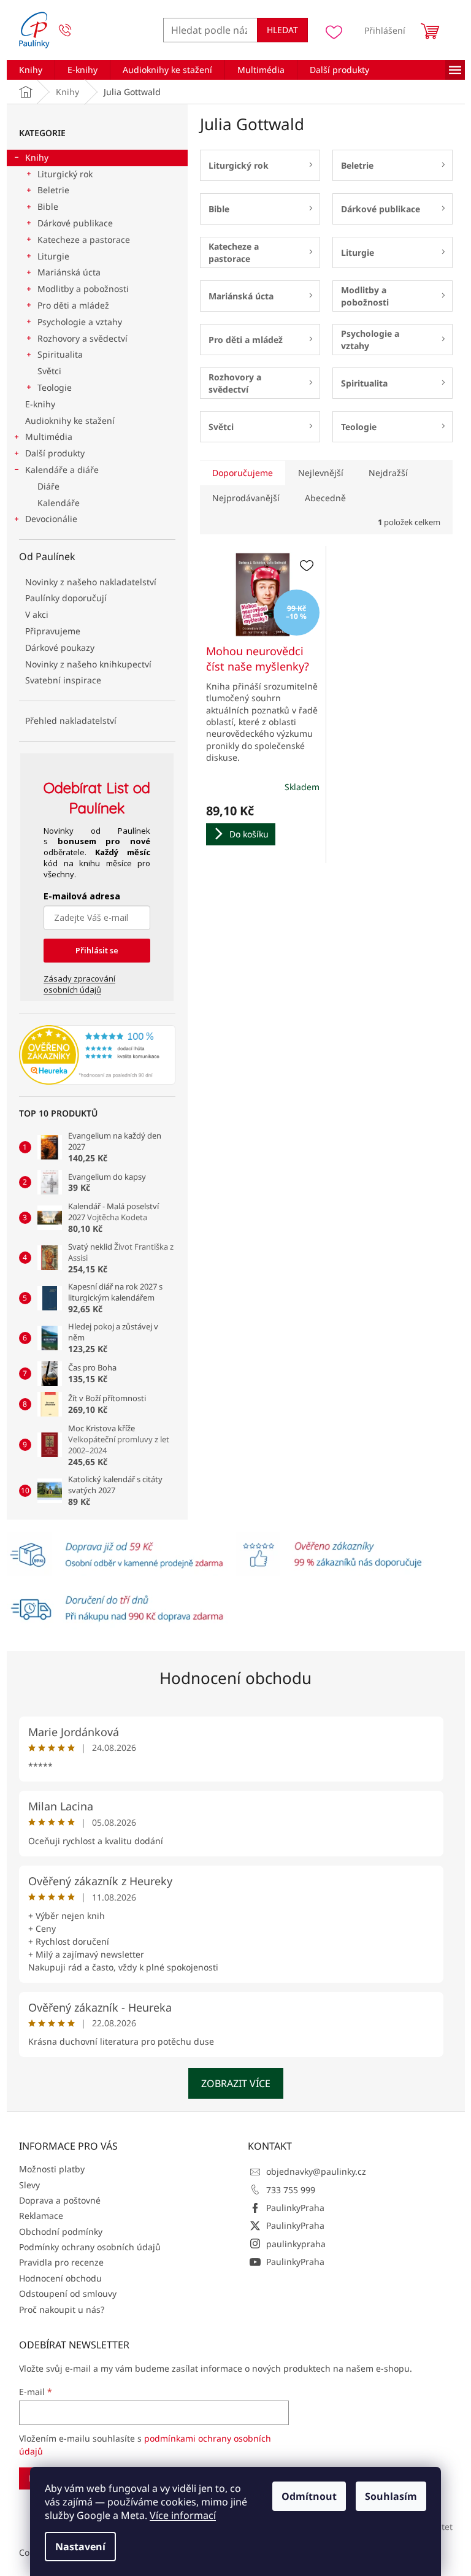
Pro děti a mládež (73, 305)
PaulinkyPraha (295, 2208)
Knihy (37, 157)
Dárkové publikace (75, 223)
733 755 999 (291, 2190)
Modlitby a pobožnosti (83, 289)
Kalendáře (59, 503)
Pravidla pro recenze (61, 2262)
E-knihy (40, 404)
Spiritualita (60, 354)
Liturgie (53, 256)
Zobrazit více (236, 2083)
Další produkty (55, 453)
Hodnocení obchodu (235, 1678)
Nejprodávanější (246, 498)
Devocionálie (51, 519)
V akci (37, 614)
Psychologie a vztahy (80, 322)
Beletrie (53, 190)
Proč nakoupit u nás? (62, 2309)
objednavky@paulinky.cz (316, 2171)
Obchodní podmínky (61, 2232)
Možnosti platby (52, 2169)
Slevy (29, 2185)
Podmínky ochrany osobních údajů (90, 2247)
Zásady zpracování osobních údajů (79, 984)
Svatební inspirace (63, 680)
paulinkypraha (296, 2244)
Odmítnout (309, 2496)
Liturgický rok (65, 174)
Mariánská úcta (69, 272)
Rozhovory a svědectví (82, 338)
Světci (49, 371)
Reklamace (41, 2216)
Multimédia (49, 436)
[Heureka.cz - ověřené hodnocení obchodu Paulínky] (97, 1055)
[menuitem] (31, 70)
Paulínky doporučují (66, 598)
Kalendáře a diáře (62, 470)
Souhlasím (391, 2496)
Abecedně (325, 498)
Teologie (55, 387)
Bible (48, 206)
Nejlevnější (321, 473)
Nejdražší (388, 473)
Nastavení (80, 2547)
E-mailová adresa (82, 896)
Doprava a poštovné (60, 2200)
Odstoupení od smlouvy (68, 2293)
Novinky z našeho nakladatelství (91, 582)
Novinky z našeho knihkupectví (88, 664)
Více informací (183, 2515)
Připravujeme (53, 631)
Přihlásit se (97, 950)
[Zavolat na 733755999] (77, 30)
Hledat (282, 30)
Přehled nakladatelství (71, 721)
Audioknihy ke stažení (70, 421)
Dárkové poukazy (60, 648)
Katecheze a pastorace (84, 240)
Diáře (48, 486)
